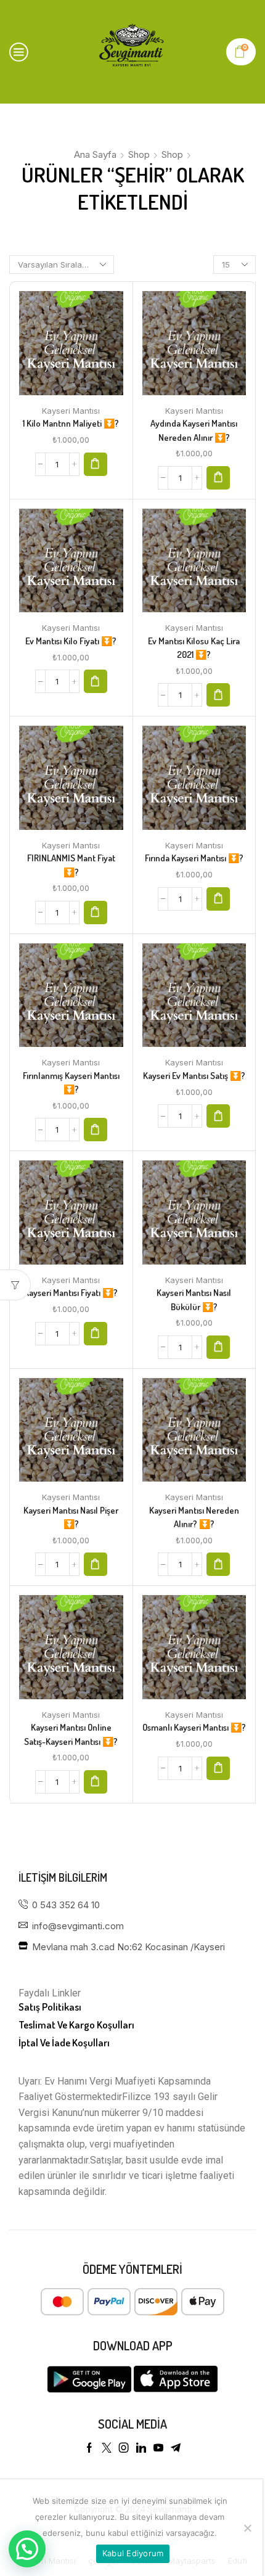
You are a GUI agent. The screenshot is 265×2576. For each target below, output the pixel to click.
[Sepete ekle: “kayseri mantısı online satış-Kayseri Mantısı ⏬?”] (96, 1782)
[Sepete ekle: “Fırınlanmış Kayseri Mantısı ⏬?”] (96, 1130)
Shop (139, 154)
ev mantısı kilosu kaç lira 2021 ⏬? (194, 648)
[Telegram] (176, 2448)
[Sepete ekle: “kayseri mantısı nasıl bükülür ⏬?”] (218, 1347)
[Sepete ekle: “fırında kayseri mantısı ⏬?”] (218, 899)
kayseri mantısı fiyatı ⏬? (71, 1293)
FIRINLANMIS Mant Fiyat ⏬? (71, 865)
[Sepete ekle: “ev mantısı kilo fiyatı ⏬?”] (96, 681)
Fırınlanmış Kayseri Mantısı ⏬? (71, 1082)
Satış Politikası (50, 2007)
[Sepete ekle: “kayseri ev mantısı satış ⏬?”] (218, 1116)
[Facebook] (89, 2448)
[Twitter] (107, 2448)
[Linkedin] (141, 2448)
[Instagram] (124, 2448)
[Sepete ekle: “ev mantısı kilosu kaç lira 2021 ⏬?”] (218, 695)
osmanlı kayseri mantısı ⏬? (194, 1727)
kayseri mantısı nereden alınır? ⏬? (194, 1517)
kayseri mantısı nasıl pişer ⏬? (71, 1517)
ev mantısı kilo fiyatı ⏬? (71, 641)
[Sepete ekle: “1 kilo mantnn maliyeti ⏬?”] (96, 464)
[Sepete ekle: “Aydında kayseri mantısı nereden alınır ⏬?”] (218, 478)
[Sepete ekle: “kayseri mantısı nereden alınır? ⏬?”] (218, 1564)
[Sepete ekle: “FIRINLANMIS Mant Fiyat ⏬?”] (96, 913)
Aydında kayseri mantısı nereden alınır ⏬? (194, 430)
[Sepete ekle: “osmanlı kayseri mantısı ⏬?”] (218, 1768)
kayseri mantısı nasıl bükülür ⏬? (194, 1299)
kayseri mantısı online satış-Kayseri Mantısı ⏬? (71, 1734)
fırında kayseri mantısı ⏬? (194, 858)
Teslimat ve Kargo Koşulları (76, 2024)
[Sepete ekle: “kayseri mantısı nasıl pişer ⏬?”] (96, 1564)
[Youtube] (158, 2448)
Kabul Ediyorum (133, 2553)
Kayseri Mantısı (71, 411)
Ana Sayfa (95, 154)
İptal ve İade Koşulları (64, 2042)
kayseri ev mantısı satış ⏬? (194, 1076)
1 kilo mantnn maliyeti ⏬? (71, 423)
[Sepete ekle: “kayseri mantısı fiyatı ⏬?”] (96, 1334)
